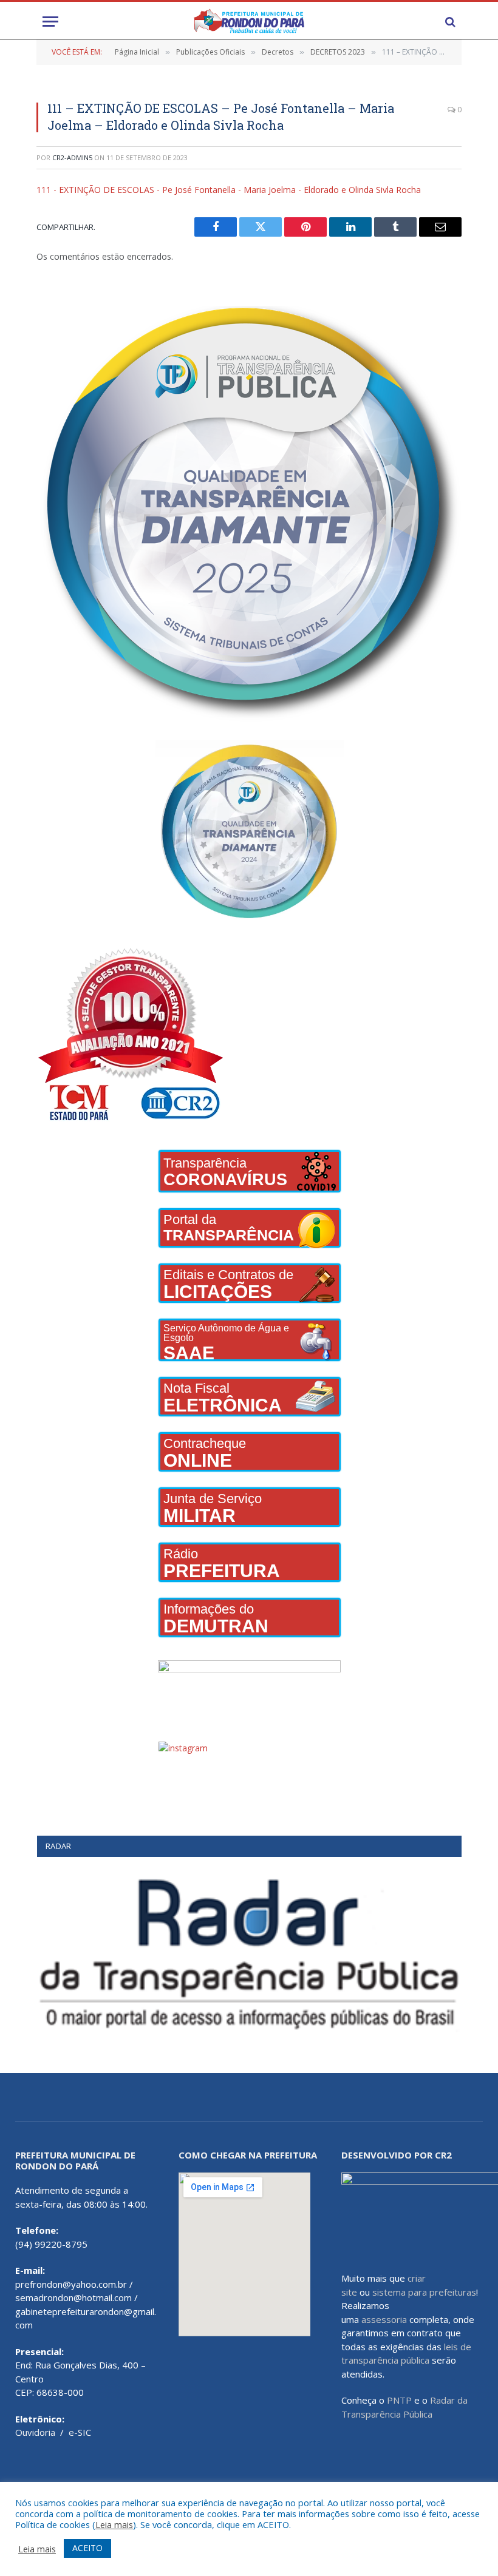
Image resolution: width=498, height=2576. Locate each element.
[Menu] (50, 22)
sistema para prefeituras (424, 2292)
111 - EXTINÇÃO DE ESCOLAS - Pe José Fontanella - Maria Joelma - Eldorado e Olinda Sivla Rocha (229, 190)
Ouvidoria (35, 2432)
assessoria (384, 2319)
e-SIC (80, 2432)
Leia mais (114, 2524)
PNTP (399, 2400)
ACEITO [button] (87, 2548)
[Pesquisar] (449, 22)
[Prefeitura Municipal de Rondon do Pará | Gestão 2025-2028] (249, 22)
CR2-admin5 (72, 157)
